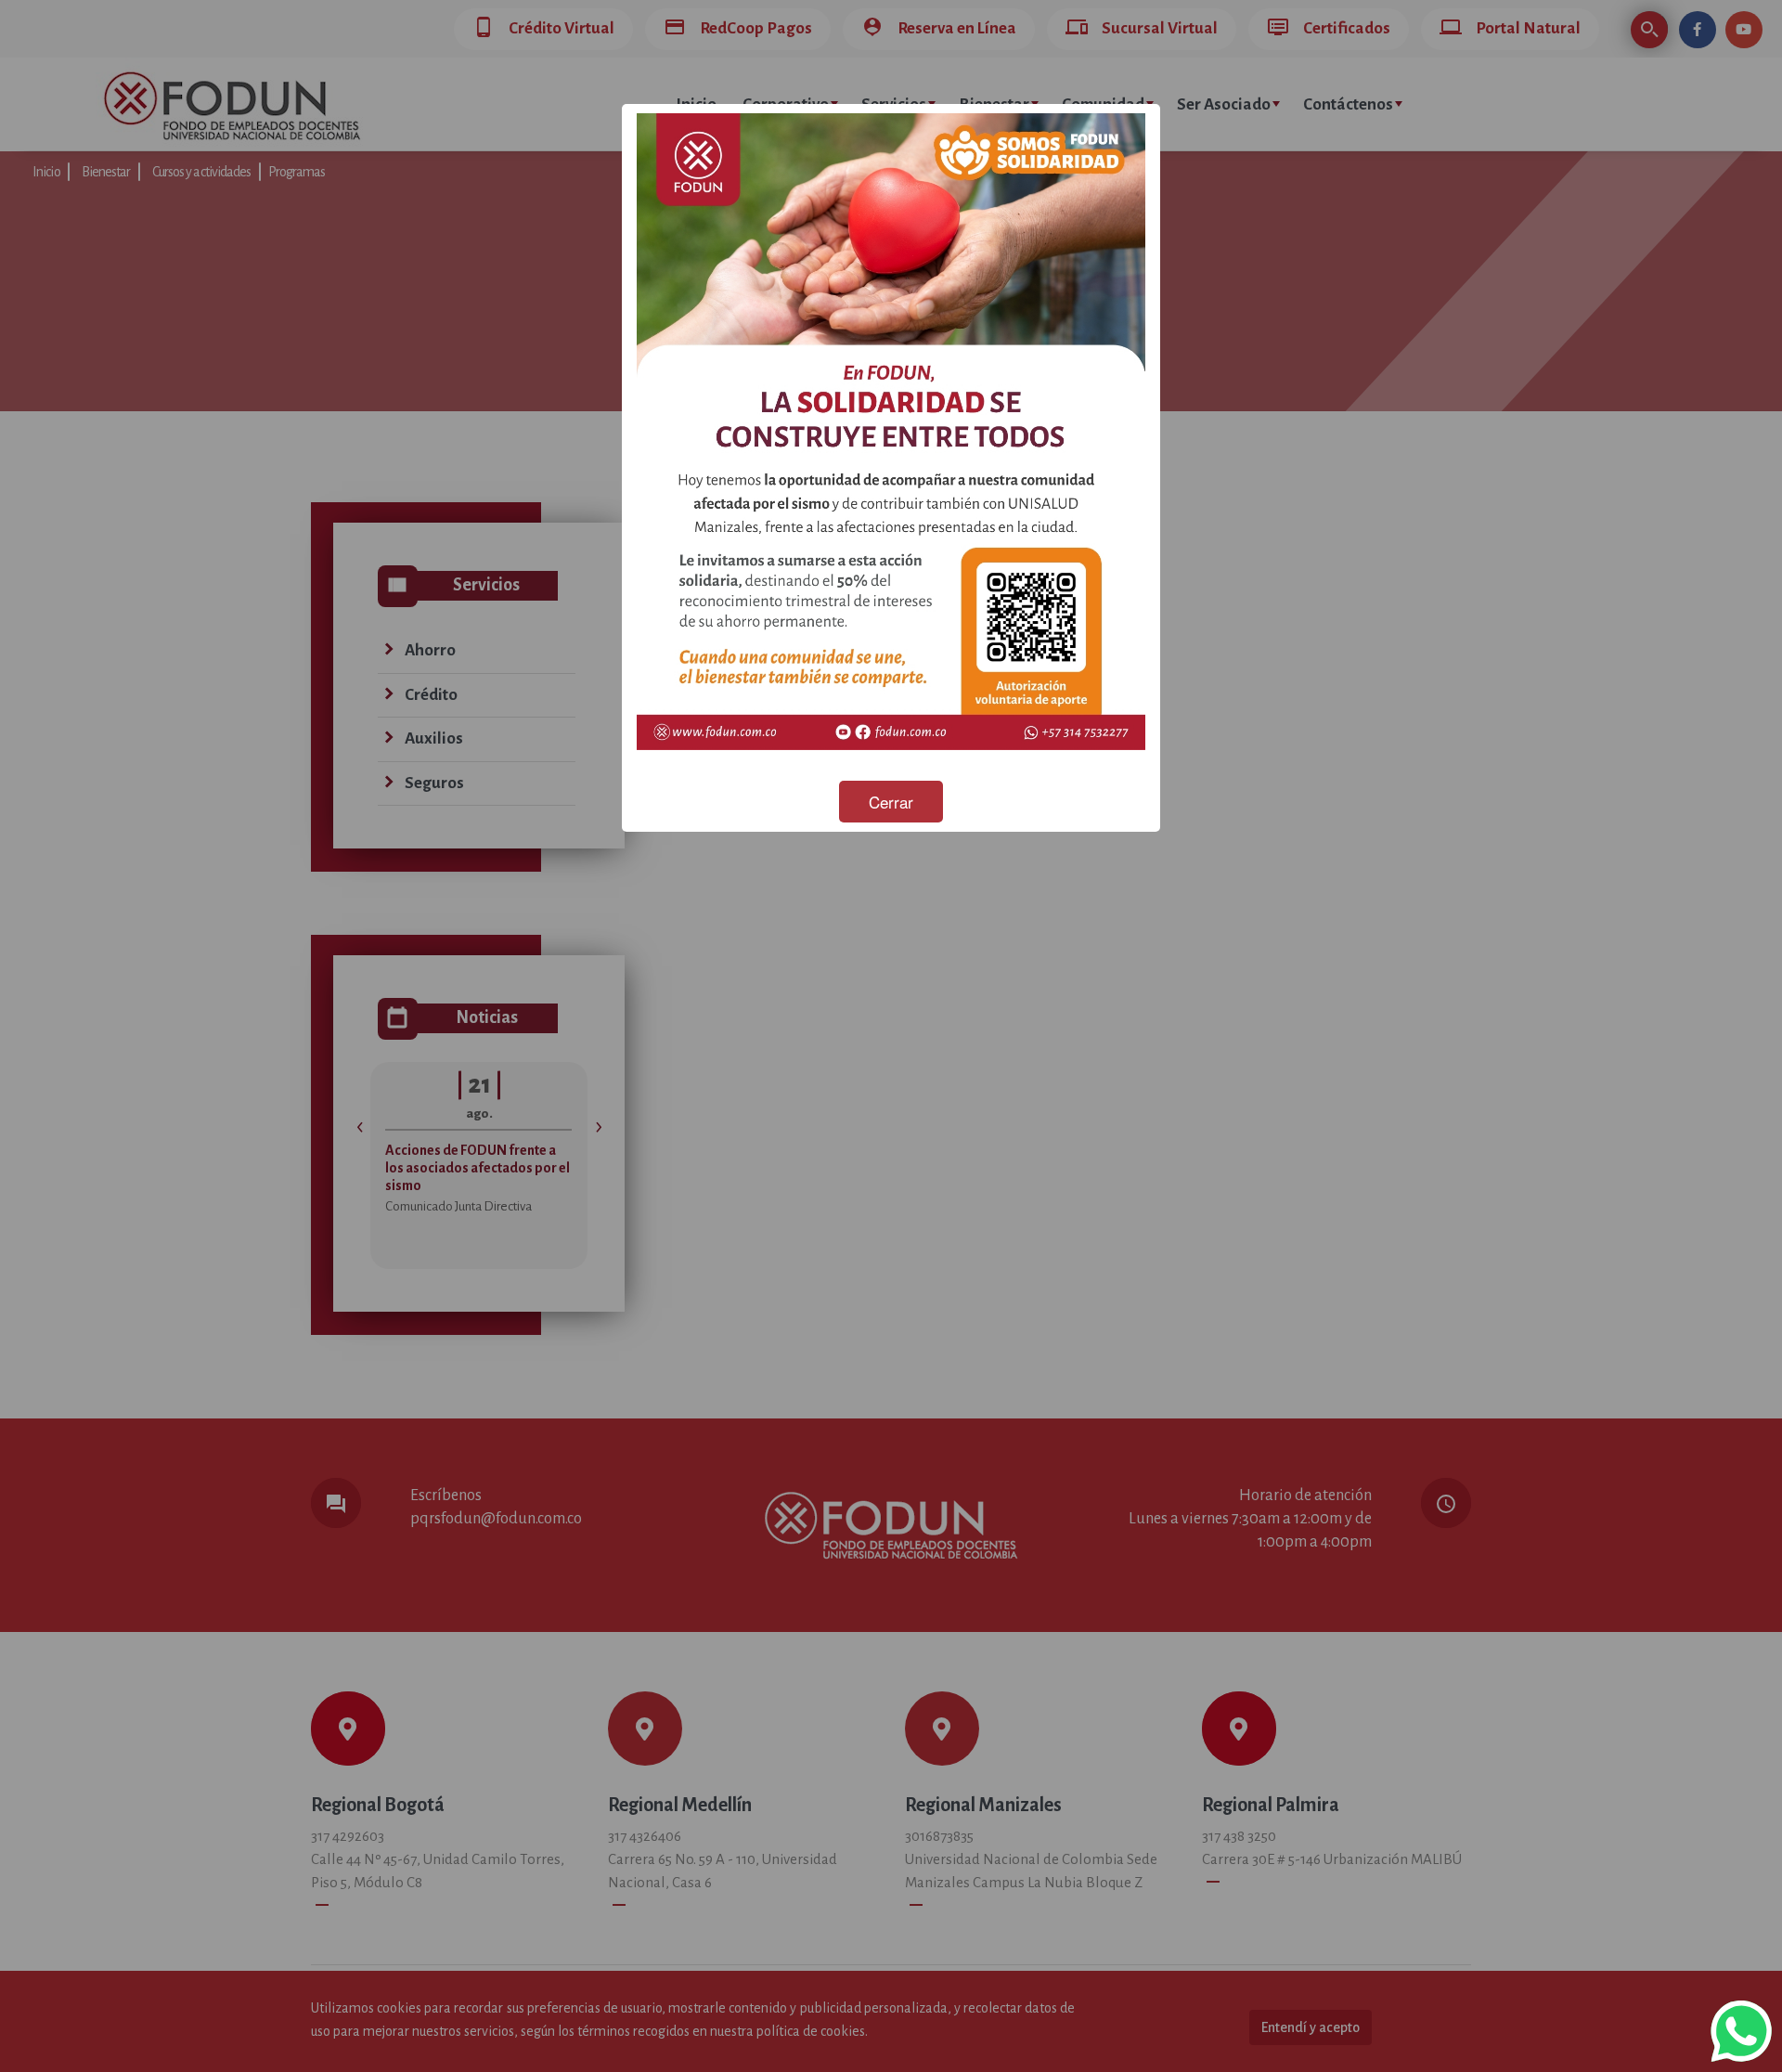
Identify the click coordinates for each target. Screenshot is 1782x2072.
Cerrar (891, 802)
